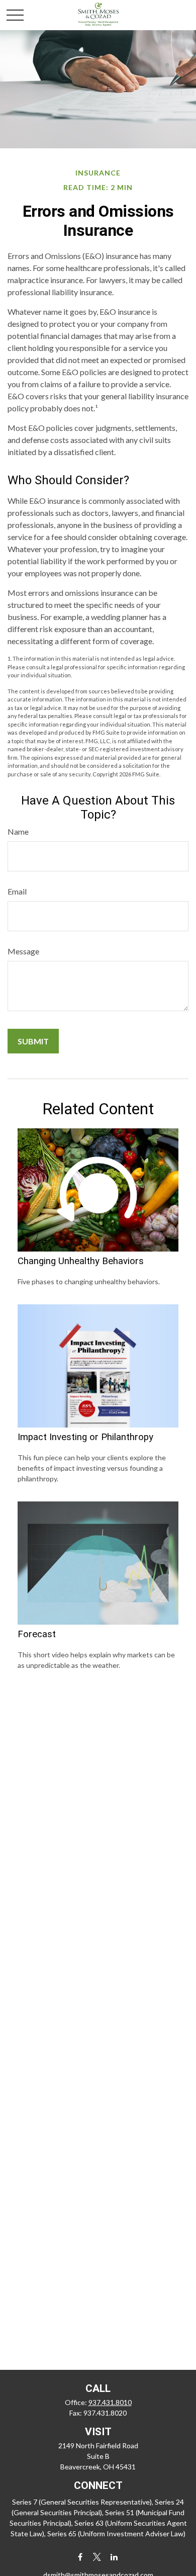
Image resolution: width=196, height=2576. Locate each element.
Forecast (37, 1634)
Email (17, 891)
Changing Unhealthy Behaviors (81, 1261)
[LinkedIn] (114, 2557)
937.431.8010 (110, 2402)
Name (18, 831)
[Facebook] (80, 2557)
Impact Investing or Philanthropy (85, 1437)
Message (23, 951)
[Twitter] (97, 2557)
